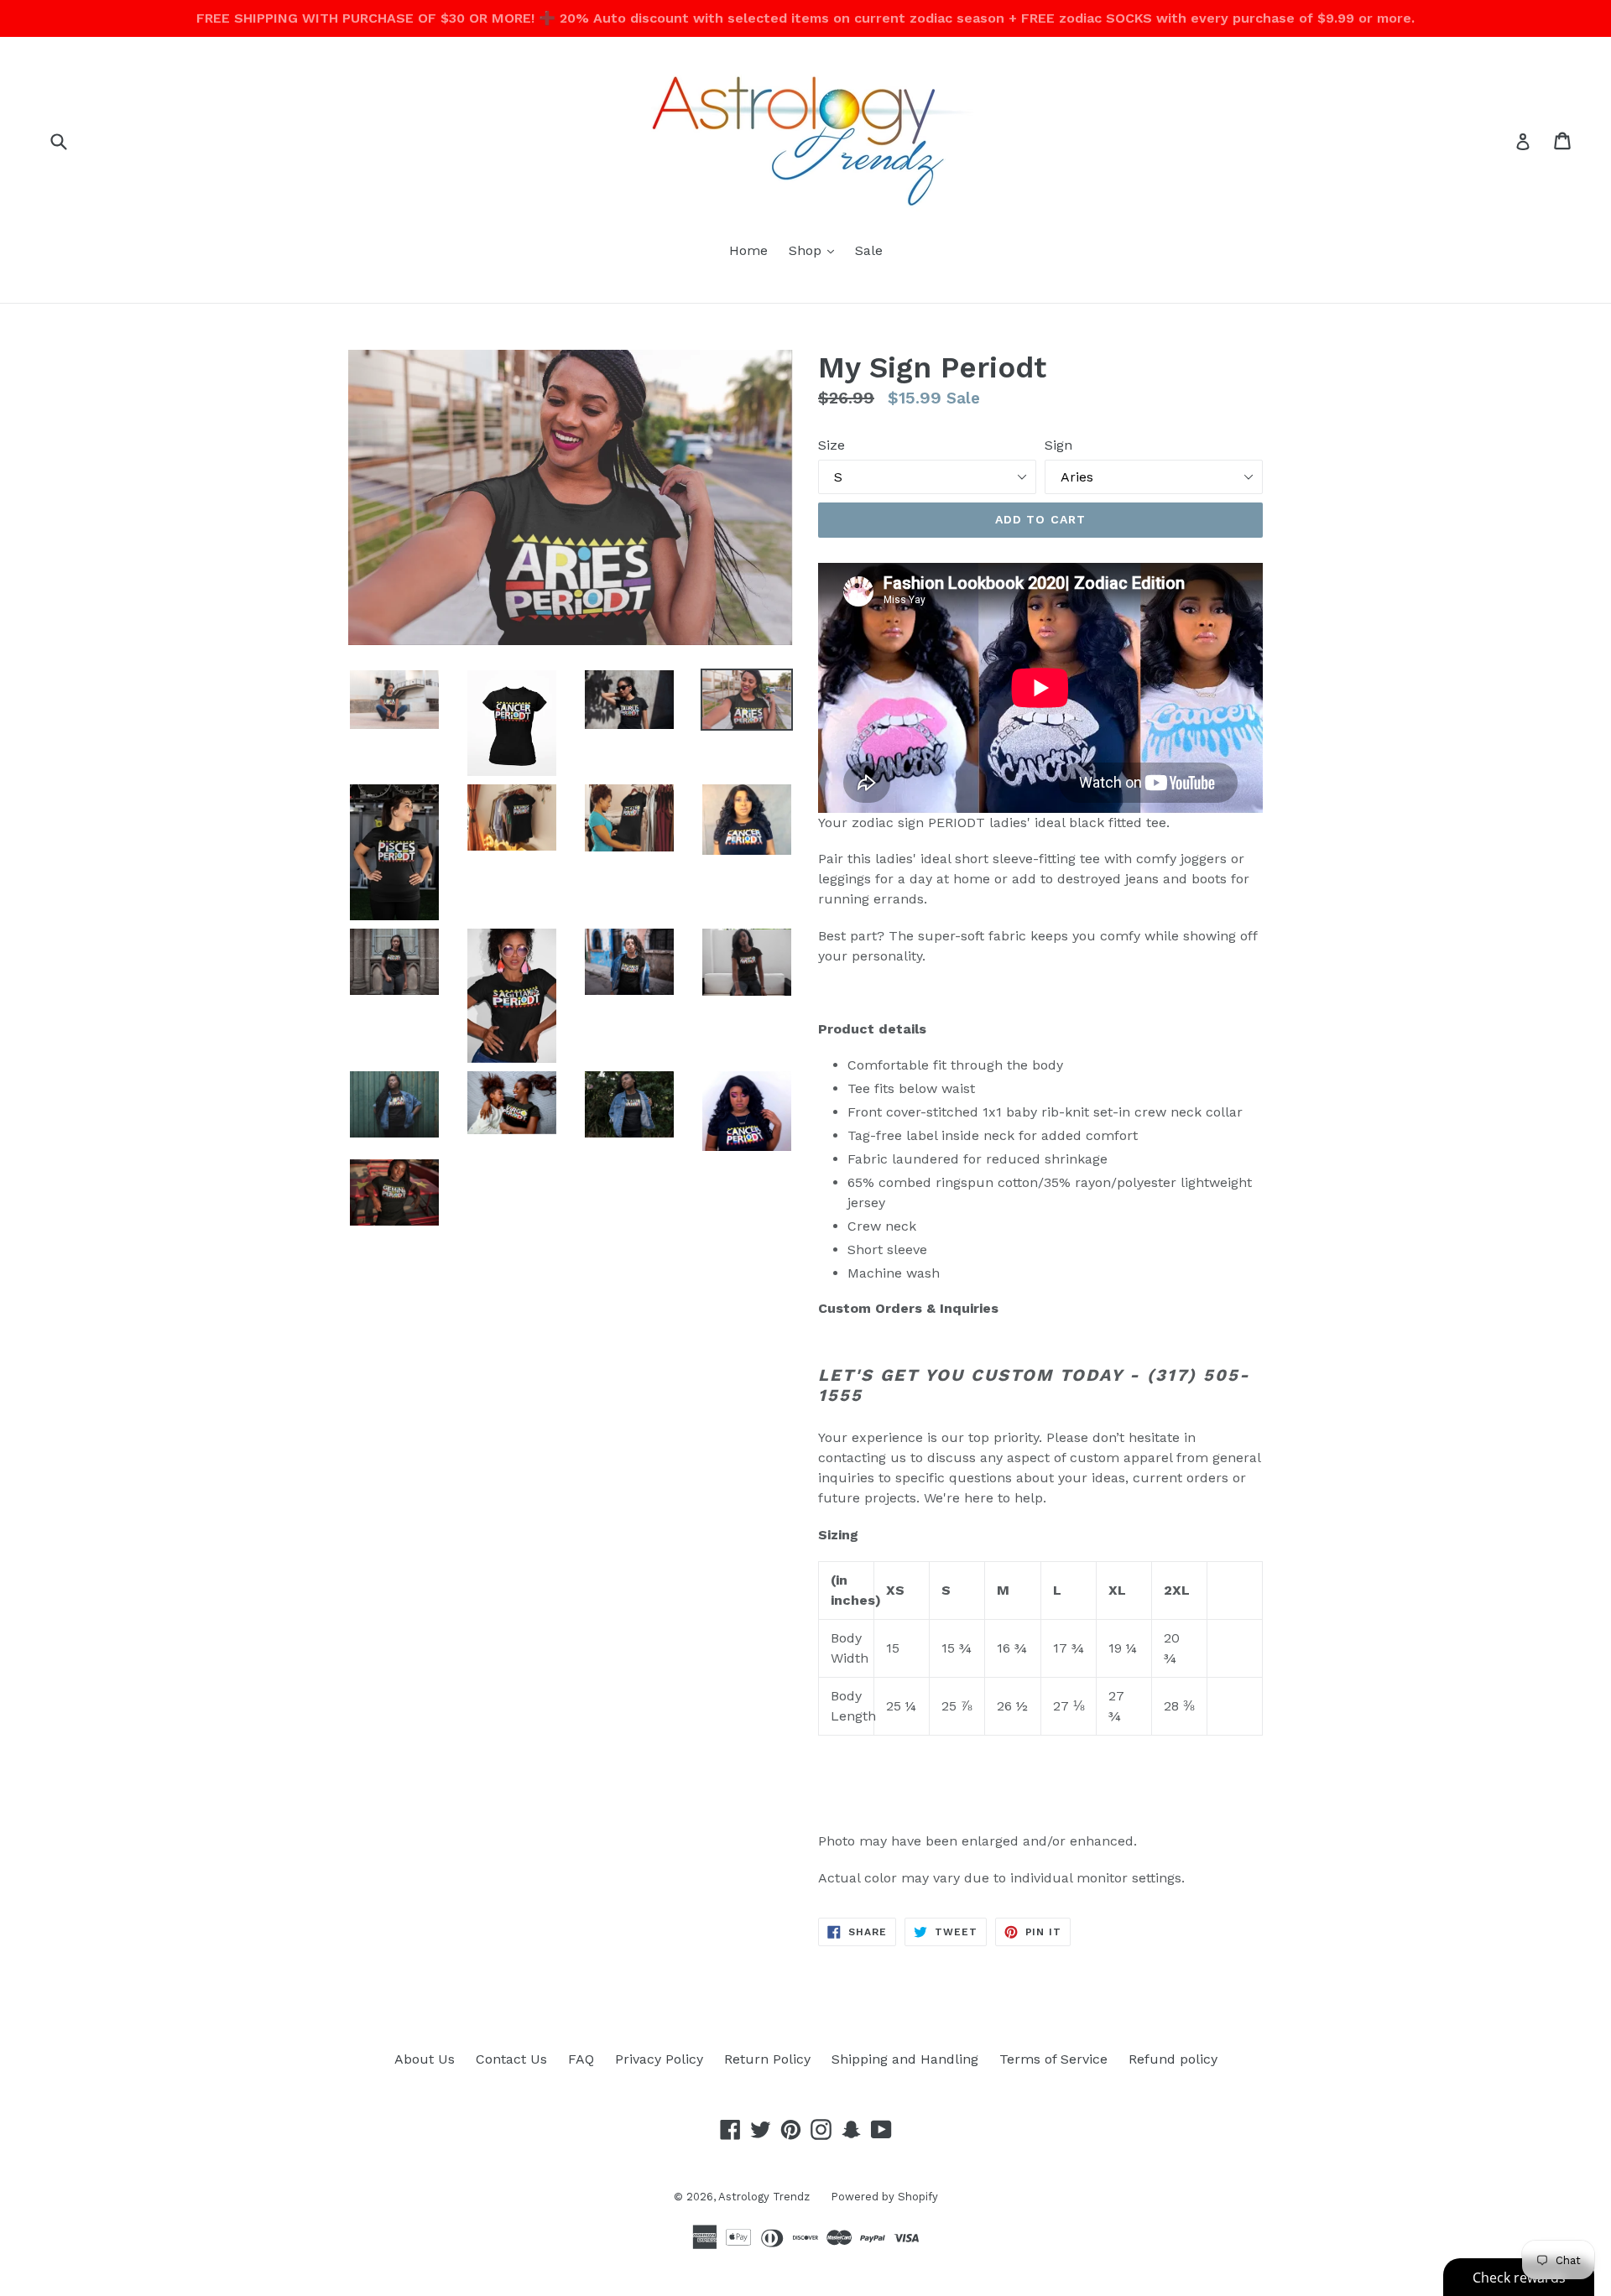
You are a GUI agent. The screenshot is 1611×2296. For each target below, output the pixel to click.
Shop (816, 250)
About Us (425, 2059)
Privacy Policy (659, 2059)
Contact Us (511, 2059)
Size (832, 445)
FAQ (581, 2059)
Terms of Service (1053, 2059)
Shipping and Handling (905, 2059)
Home (748, 250)
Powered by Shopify (884, 2197)
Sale (869, 250)
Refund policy (1173, 2059)
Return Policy (767, 2059)
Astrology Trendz (764, 2197)
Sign (1058, 445)
